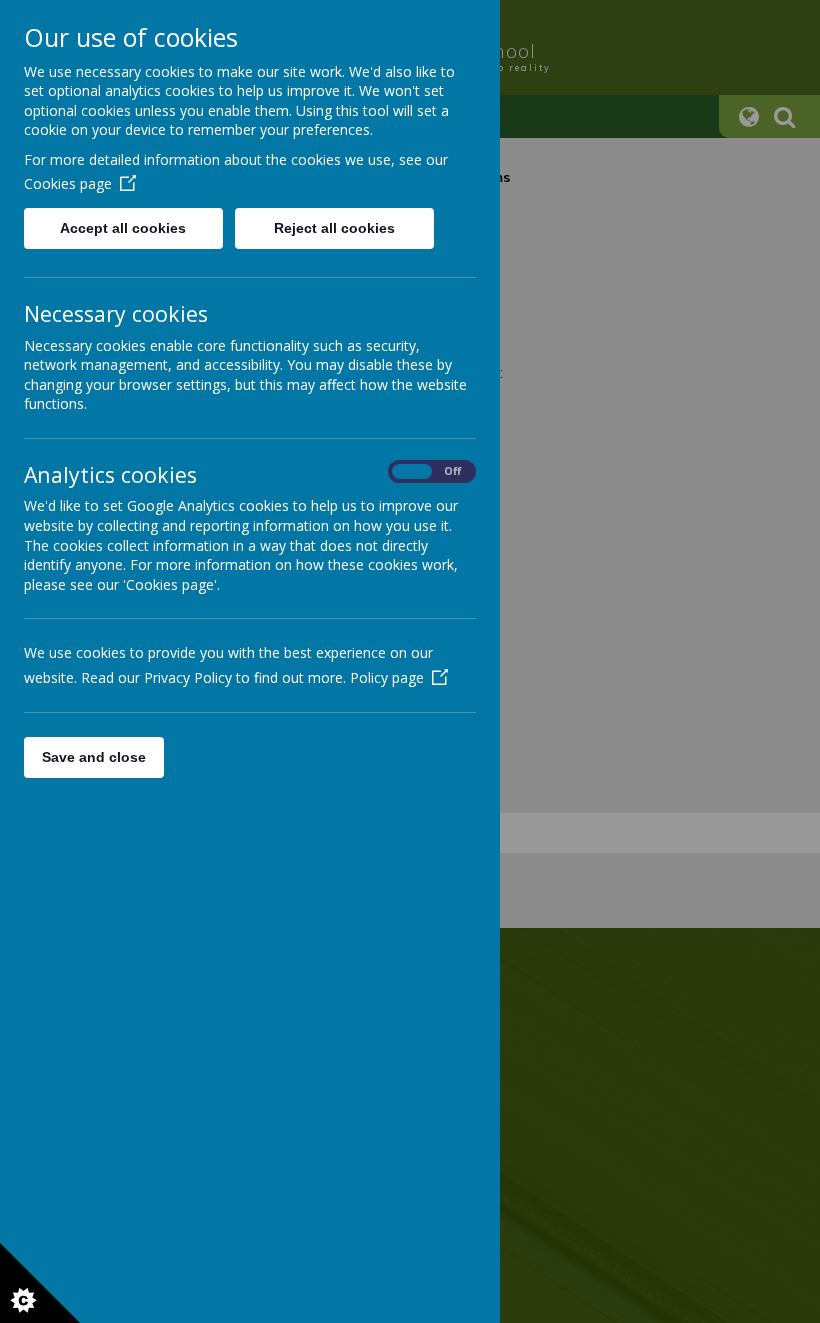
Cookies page (68, 183)
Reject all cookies (334, 228)
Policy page (387, 677)
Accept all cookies (123, 228)
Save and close (94, 757)
